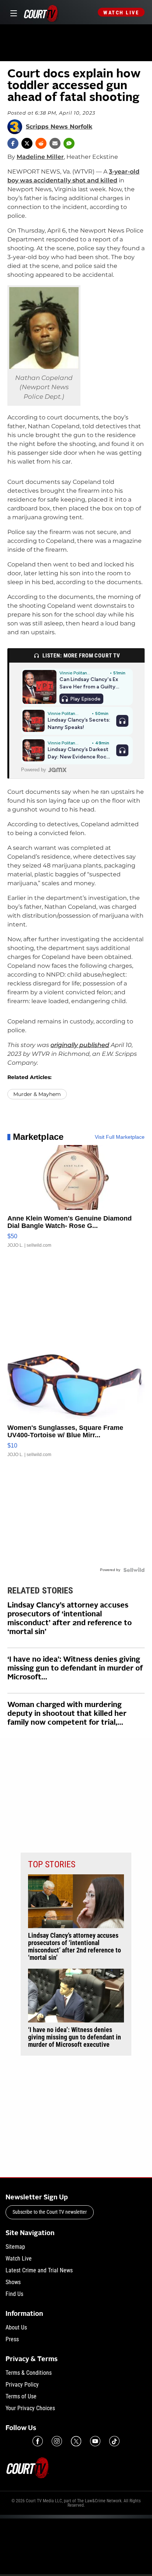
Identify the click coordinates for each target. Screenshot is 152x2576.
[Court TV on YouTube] (95, 2441)
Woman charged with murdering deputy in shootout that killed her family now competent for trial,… (67, 1714)
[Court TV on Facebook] (38, 2441)
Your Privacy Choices (30, 2408)
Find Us (14, 2294)
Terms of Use (21, 2396)
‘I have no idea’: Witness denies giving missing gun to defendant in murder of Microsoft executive (75, 2037)
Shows (13, 2282)
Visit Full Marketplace (120, 1137)
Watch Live (121, 13)
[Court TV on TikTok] (114, 2441)
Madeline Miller (40, 157)
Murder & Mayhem (37, 1094)
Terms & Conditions (29, 2373)
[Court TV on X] (76, 2441)
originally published (80, 1045)
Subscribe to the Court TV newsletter (50, 2212)
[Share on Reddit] (41, 143)
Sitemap (15, 2247)
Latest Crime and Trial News (39, 2270)
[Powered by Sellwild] (134, 1570)
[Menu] (12, 12)
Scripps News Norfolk (59, 127)
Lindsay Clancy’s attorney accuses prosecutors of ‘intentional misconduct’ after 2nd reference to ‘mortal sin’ (70, 1619)
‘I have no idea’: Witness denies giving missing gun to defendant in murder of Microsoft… (75, 1669)
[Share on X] (27, 143)
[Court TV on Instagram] (57, 2441)
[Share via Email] (55, 143)
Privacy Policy (22, 2385)
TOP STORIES (52, 1864)
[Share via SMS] (69, 143)
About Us (16, 2327)
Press (12, 2339)
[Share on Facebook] (13, 143)
